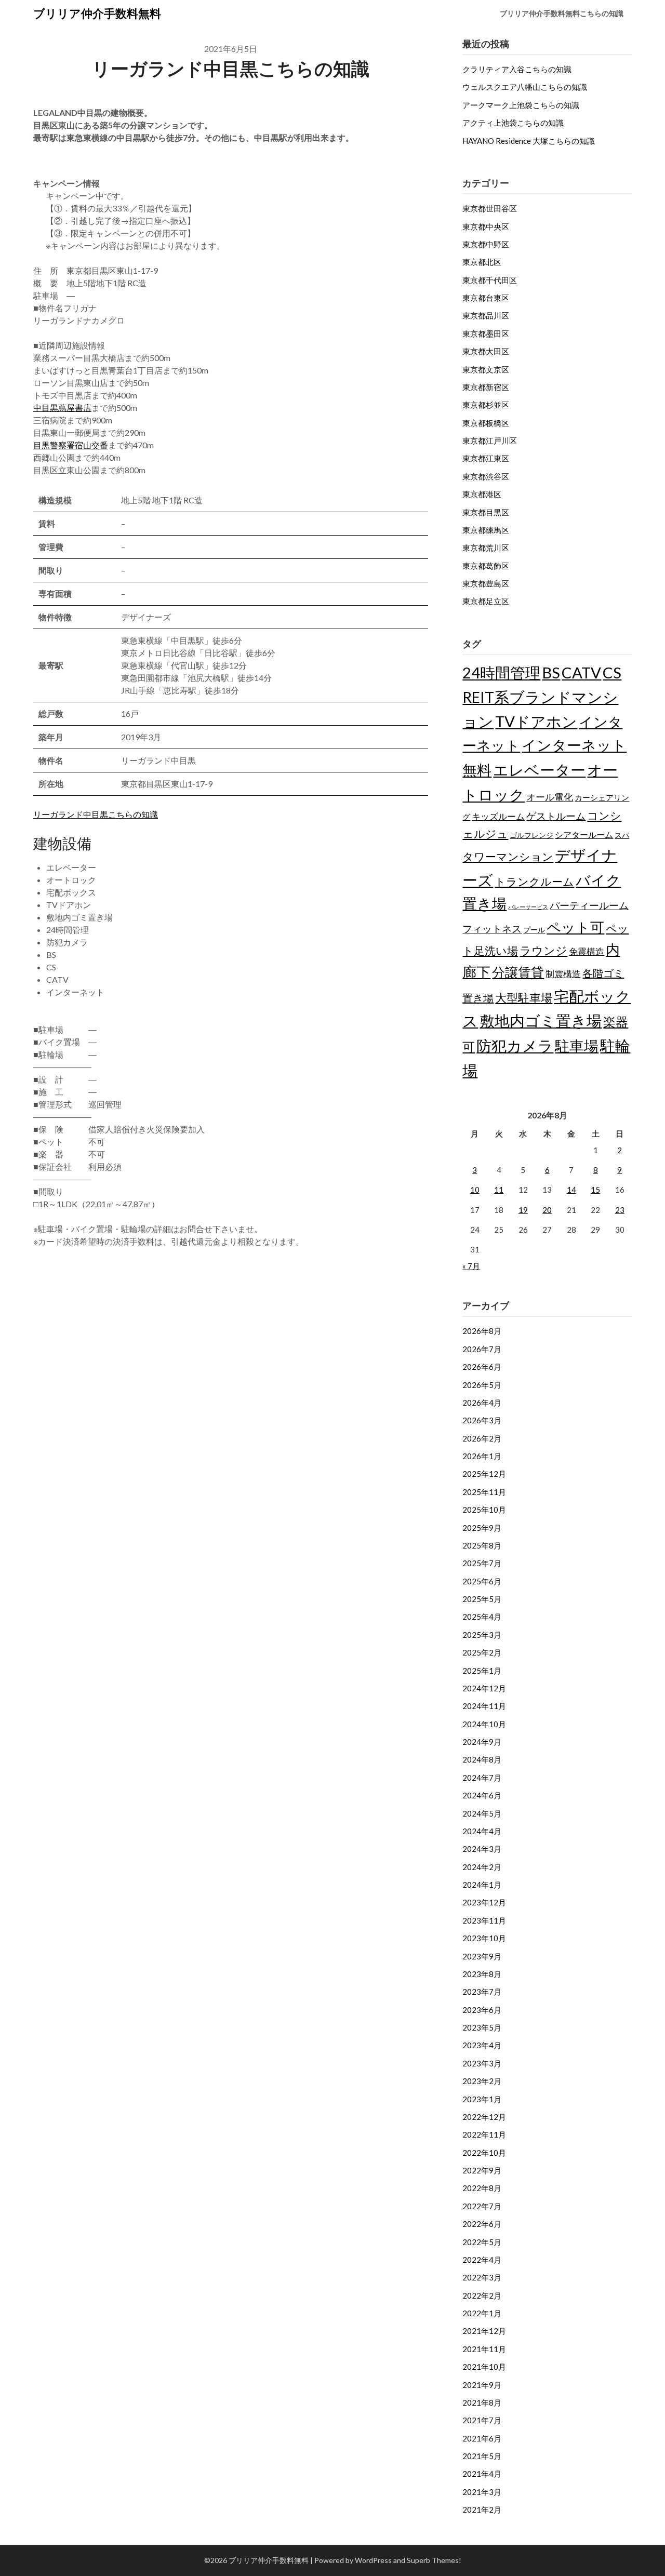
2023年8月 (482, 1974)
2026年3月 (482, 1420)
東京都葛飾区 (486, 566)
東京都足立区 (486, 601)
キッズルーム (498, 816)
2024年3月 (482, 1849)
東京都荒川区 (486, 548)
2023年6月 (482, 2010)
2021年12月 (484, 2331)
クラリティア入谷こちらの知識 (517, 69)
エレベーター (539, 770)
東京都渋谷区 (486, 476)
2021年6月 (482, 2438)
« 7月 (471, 1266)
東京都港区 (482, 494)
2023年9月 (482, 1956)
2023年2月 (482, 2081)
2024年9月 (482, 1742)
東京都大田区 (486, 351)
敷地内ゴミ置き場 (541, 1020)
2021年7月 (482, 2420)
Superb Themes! (434, 2560)
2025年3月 (482, 1635)
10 (475, 1190)
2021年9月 (482, 2385)
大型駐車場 (524, 998)
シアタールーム (584, 835)
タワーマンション (508, 856)
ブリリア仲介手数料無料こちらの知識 (562, 13)
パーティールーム (589, 905)
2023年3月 (482, 2063)
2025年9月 (482, 1528)
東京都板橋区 (486, 423)
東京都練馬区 (486, 530)
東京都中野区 (486, 244)
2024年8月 (482, 1759)
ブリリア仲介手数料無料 (97, 13)
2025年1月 (482, 1671)
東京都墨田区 (486, 333)
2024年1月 (482, 1885)
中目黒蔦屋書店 (62, 408)
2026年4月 (482, 1403)
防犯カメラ (515, 1045)
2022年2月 (482, 2295)
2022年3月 (482, 2277)
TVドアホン (536, 721)
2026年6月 (482, 1367)
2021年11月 (484, 2349)
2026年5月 (482, 1385)
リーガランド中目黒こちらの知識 (96, 814)
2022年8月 (482, 2188)
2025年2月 (482, 1652)
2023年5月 (482, 2027)
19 (523, 1210)
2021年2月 (482, 2510)
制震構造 (563, 974)
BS (551, 672)
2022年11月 (484, 2134)
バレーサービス (528, 907)
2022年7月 (482, 2206)
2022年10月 (484, 2153)
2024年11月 (484, 1706)
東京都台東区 (486, 298)
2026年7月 (482, 1349)
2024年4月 (482, 1831)
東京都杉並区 (486, 405)
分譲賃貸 (518, 972)
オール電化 (550, 797)
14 (571, 1190)
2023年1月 (482, 2099)
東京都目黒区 (486, 512)
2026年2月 (482, 1438)
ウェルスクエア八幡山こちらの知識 (525, 87)
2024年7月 (482, 1778)
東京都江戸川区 (490, 441)
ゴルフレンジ (531, 835)
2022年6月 (482, 2224)
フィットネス (492, 929)
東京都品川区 (486, 315)
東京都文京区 (486, 369)
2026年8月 (482, 1331)
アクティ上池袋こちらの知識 (513, 123)
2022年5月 (482, 2242)
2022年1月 (482, 2313)
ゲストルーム (556, 816)
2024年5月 (482, 1813)
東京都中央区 (486, 226)
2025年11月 (484, 1492)
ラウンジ (543, 950)
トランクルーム (534, 881)
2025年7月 (482, 1563)
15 (595, 1190)
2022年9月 (482, 2170)
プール (534, 930)
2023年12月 (484, 1902)
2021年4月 (482, 2474)
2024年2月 (482, 1867)
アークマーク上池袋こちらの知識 (521, 105)
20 (547, 1210)
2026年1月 (482, 1456)
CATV (581, 672)
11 (499, 1190)
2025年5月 (482, 1599)
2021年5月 (482, 2456)
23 (620, 1210)
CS (612, 672)
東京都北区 (482, 262)
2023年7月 (482, 1992)
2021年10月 (484, 2367)
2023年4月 (482, 2045)
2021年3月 (482, 2492)
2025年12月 (484, 1474)
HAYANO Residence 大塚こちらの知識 (529, 141)
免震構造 (587, 951)
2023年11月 (484, 1920)
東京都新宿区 (486, 387)
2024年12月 (484, 1688)
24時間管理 (501, 672)
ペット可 (575, 927)
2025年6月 (482, 1581)
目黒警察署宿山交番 (71, 445)
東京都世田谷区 (490, 208)
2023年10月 (484, 1938)
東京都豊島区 (486, 583)
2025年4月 (482, 1617)
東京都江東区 (486, 458)
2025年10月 (484, 1510)
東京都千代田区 (490, 280)
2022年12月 (484, 2117)
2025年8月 (482, 1545)
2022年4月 (482, 2260)
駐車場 (577, 1046)
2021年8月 (482, 2403)
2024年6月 (482, 1795)
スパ (622, 835)
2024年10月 (484, 1724)
